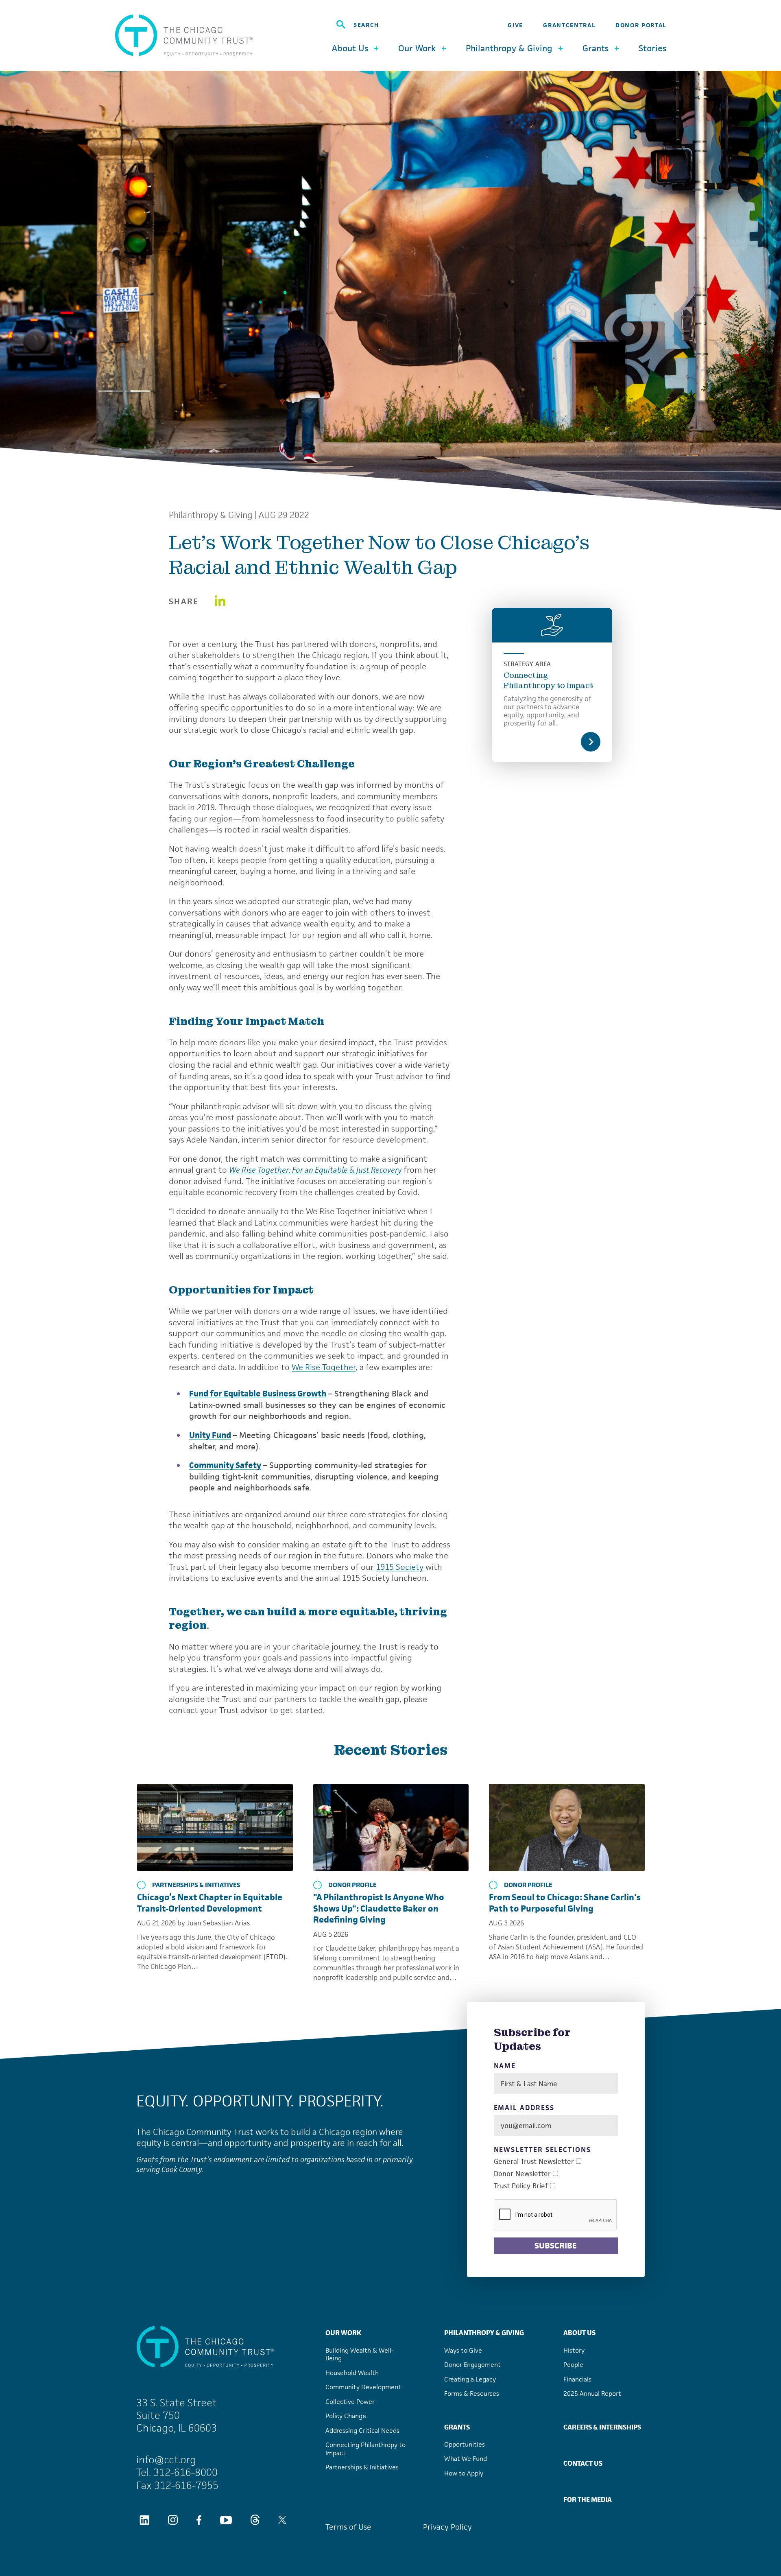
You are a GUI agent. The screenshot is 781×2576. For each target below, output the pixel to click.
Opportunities (465, 2444)
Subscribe (556, 2246)
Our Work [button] (417, 48)
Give (515, 25)
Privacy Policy (447, 2527)
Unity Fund (210, 1435)
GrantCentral (569, 25)
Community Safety (225, 1465)
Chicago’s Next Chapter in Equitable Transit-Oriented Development (210, 1903)
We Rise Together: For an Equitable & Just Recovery (315, 1170)
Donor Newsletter (522, 2174)
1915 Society (400, 1567)
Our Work (343, 2333)
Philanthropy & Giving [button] (509, 48)
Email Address (524, 2108)
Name (505, 2066)
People (573, 2365)
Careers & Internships (602, 2427)
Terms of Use (348, 2527)
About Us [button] (350, 48)
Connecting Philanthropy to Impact (549, 680)
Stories (652, 48)
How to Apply (464, 2473)
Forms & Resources (472, 2394)
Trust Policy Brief (521, 2186)
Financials (577, 2379)
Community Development (363, 2387)
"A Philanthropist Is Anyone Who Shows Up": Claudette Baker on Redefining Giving (379, 1908)
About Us (579, 2333)
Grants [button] (596, 48)
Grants (457, 2427)
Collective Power (350, 2402)
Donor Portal (641, 25)
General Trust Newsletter (534, 2162)
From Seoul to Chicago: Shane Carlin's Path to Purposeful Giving (565, 1903)
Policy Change (346, 2416)
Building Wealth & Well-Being (360, 2354)
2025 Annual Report (592, 2394)
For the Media (588, 2500)
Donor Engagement (472, 2365)
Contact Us (583, 2463)
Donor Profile (352, 1885)
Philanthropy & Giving (211, 515)
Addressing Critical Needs (362, 2431)
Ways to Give (463, 2350)
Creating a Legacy (470, 2379)
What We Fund (466, 2459)
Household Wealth (352, 2373)
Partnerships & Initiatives (196, 1885)
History (574, 2350)
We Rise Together (324, 1367)
